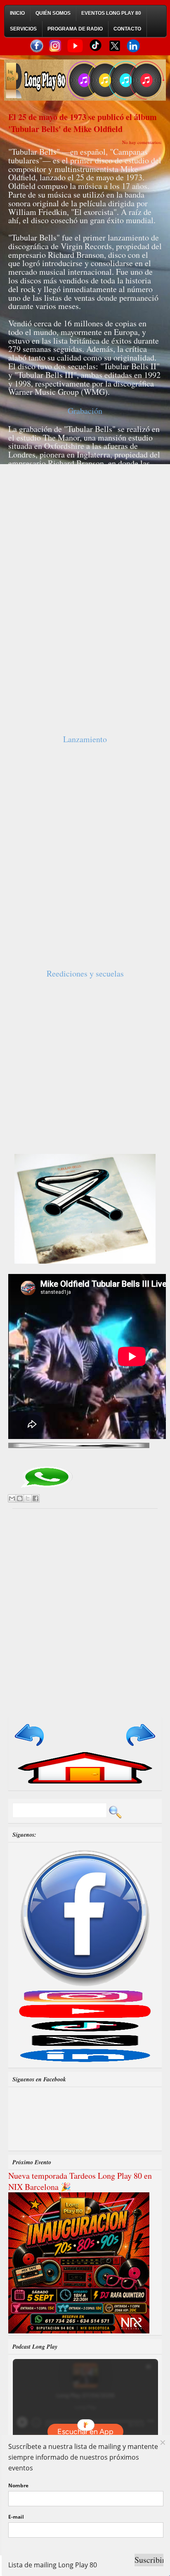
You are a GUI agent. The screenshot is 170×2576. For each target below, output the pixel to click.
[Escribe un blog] (20, 1498)
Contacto (127, 29)
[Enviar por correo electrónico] (12, 1498)
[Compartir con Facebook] (35, 1498)
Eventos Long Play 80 (111, 13)
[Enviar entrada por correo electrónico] (79, 1444)
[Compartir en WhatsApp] (46, 1490)
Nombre (18, 2485)
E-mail (16, 2517)
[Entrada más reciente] (30, 1747)
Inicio (17, 13)
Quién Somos (53, 13)
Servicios (23, 29)
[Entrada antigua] (140, 1747)
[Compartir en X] (28, 1498)
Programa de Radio (75, 29)
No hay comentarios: (142, 142)
